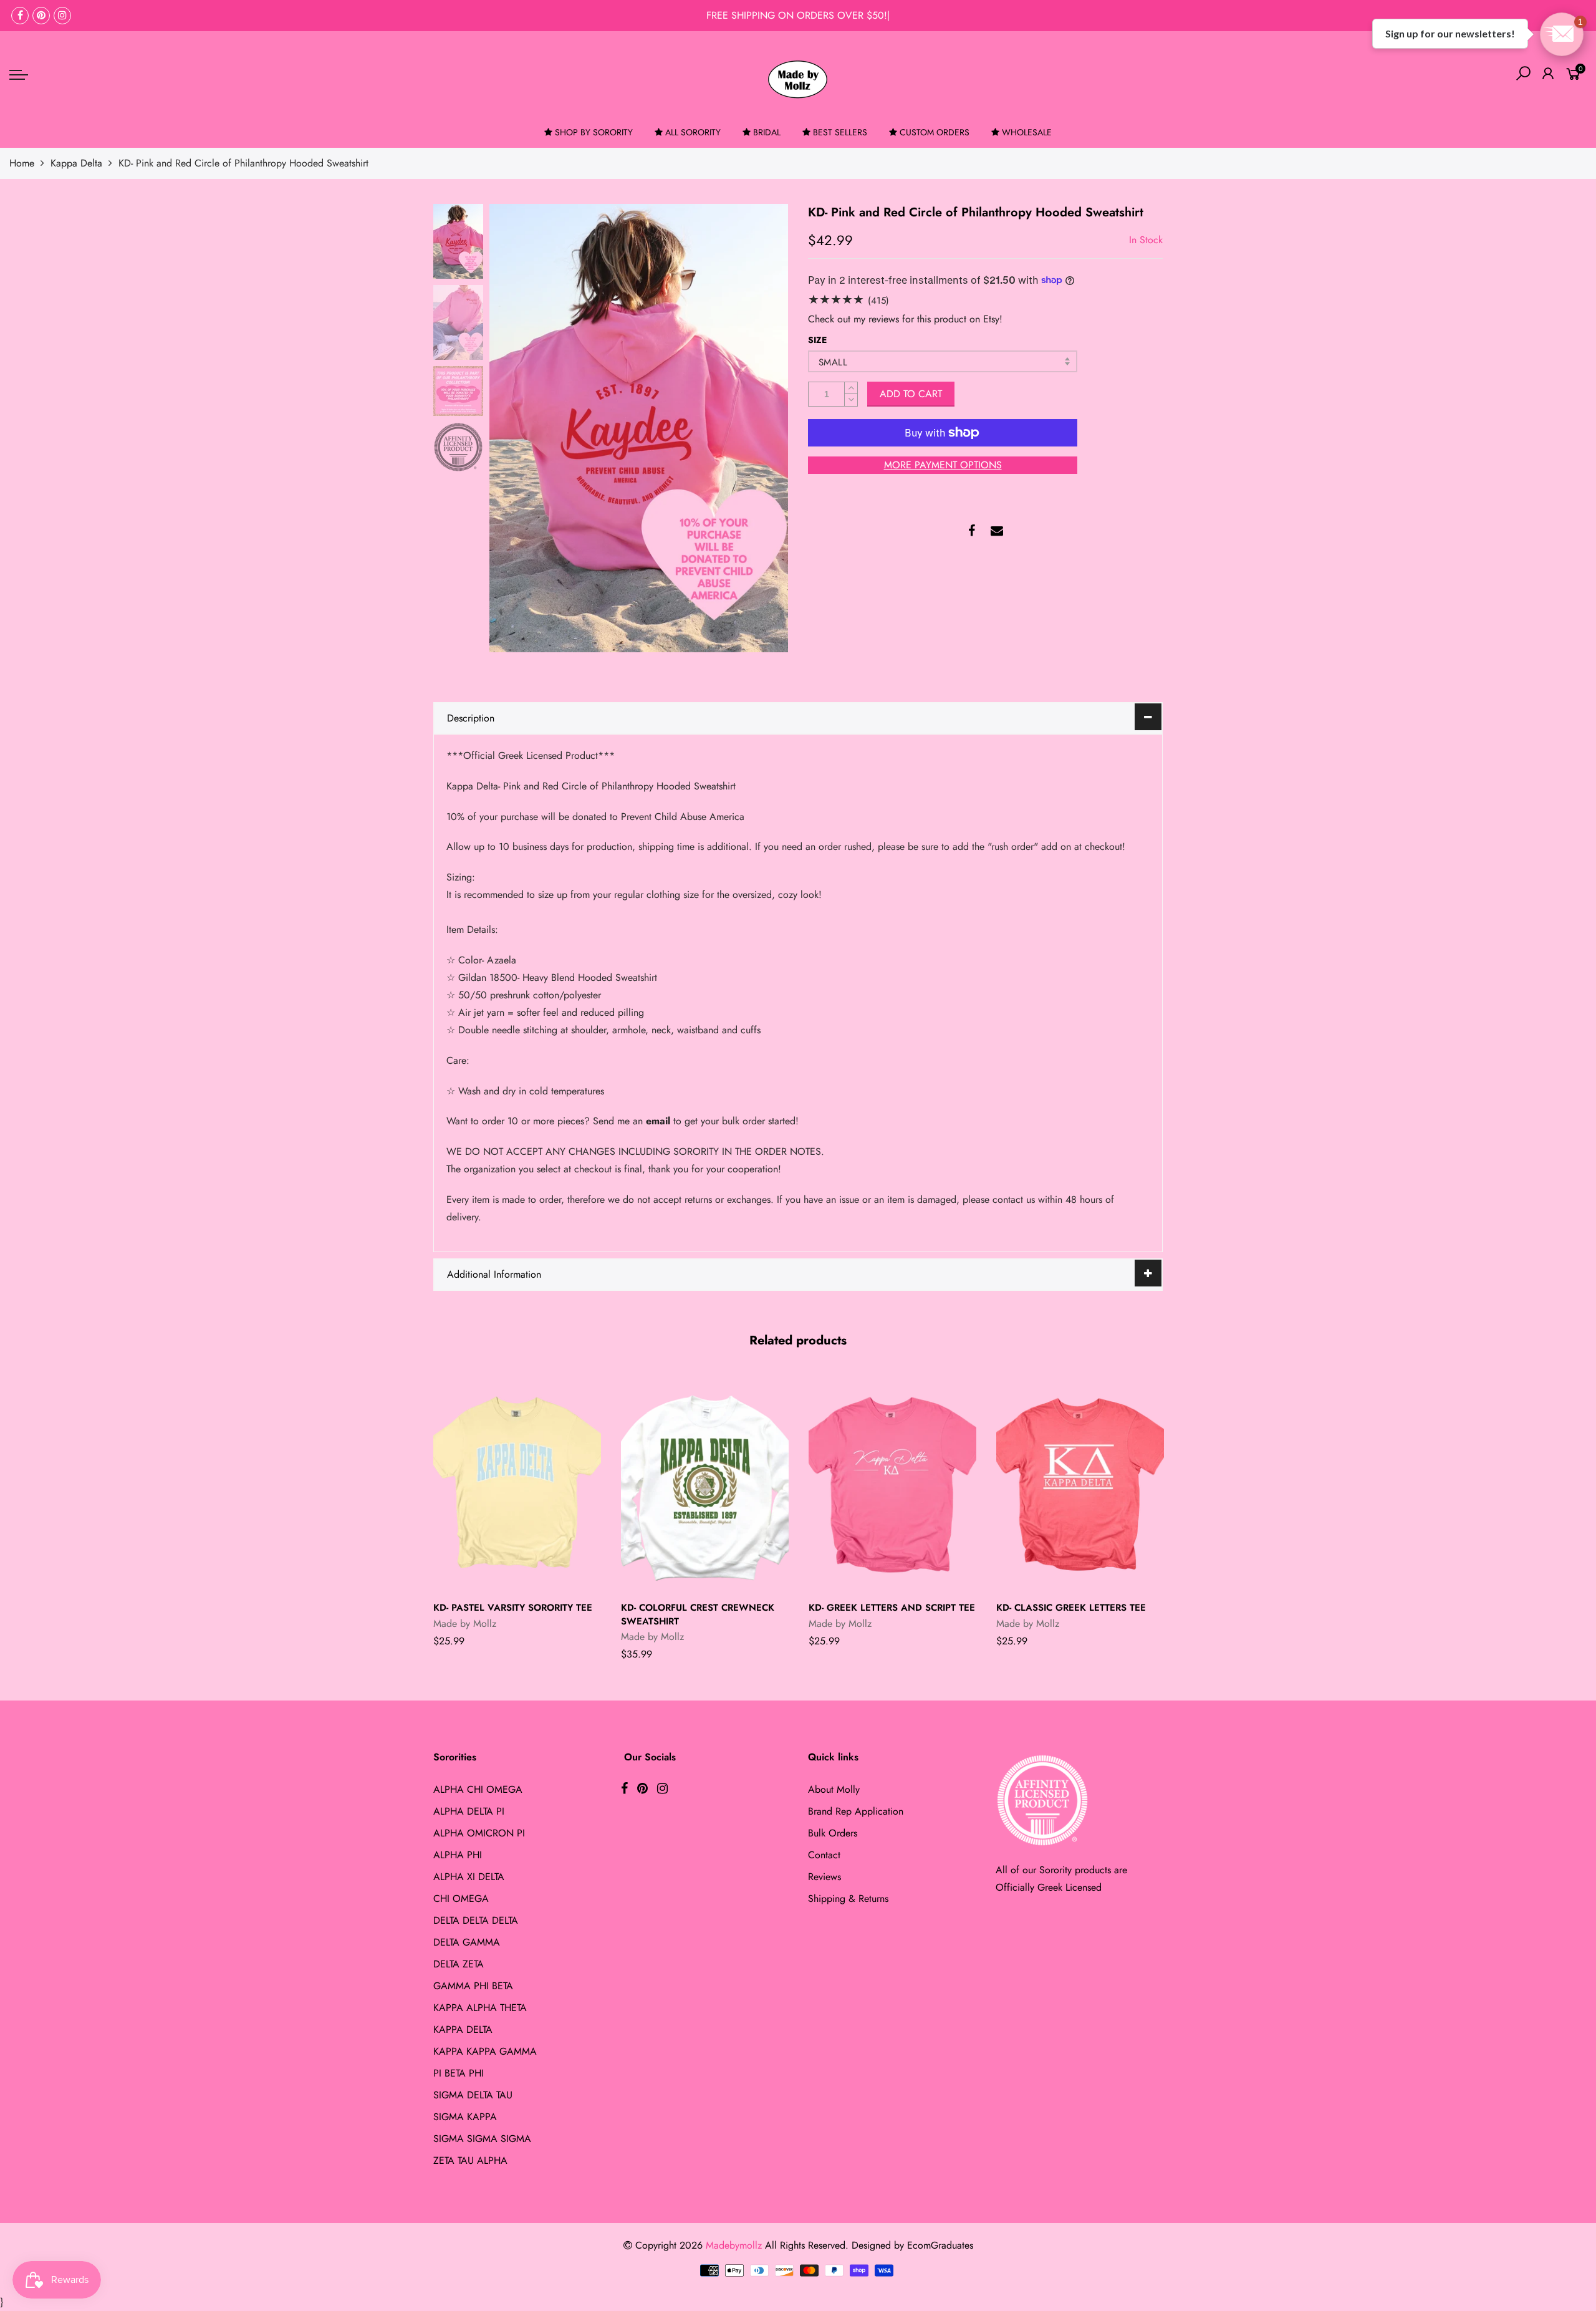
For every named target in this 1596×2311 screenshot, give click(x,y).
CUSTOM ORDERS (935, 132)
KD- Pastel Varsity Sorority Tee (513, 1608)
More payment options (943, 465)
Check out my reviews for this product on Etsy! (905, 319)
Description (471, 718)
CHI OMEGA (461, 1898)
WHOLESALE (1027, 132)
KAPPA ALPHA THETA (480, 2008)
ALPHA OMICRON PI (479, 1833)
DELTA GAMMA (467, 1942)
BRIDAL (767, 132)
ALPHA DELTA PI (469, 1811)
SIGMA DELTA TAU (473, 2095)
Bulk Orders (833, 1833)
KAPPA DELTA (463, 2029)
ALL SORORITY (693, 132)
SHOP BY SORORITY (594, 132)
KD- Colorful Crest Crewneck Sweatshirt (698, 1614)
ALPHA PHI (458, 1855)
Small (833, 362)
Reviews (824, 1877)
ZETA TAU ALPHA (470, 2160)
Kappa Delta (76, 163)
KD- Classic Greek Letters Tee (1071, 1608)
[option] (639, 428)
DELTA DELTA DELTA (476, 1920)
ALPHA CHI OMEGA (478, 1789)
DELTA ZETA (459, 1964)
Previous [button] (520, 428)
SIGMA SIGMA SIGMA (482, 2139)
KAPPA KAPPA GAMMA (485, 2051)
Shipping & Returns (848, 1898)
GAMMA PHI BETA (473, 1986)
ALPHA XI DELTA (469, 1877)
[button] (1562, 34)
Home (22, 163)
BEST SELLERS (840, 132)
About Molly (834, 1789)
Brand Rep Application (856, 1811)
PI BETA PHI (459, 2073)
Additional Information (494, 1274)
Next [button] (757, 428)
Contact (824, 1855)
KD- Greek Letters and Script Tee (892, 1608)
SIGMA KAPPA (465, 2117)
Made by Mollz (465, 1623)
